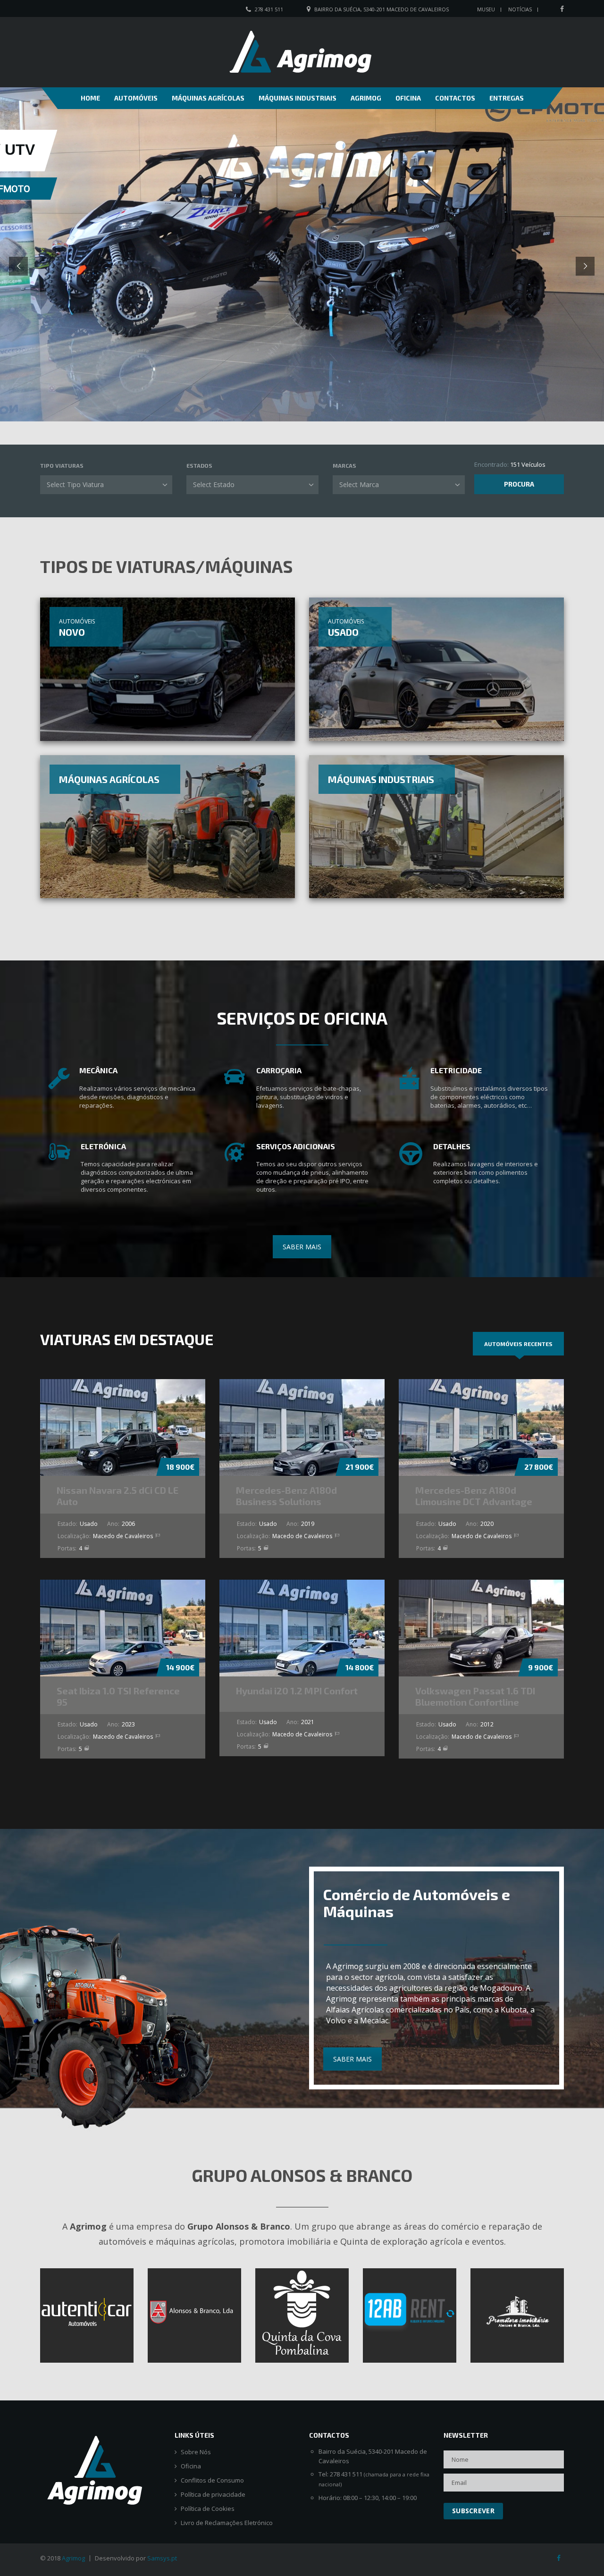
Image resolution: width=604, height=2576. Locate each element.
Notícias (520, 9)
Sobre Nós (196, 2452)
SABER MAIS (302, 1247)
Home (90, 98)
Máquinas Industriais (298, 98)
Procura (519, 484)
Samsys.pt (162, 2558)
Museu (486, 9)
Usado (343, 632)
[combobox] (106, 485)
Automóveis (136, 98)
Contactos (455, 98)
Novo (72, 632)
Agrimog (366, 98)
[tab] (518, 1344)
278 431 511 (269, 9)
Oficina (408, 98)
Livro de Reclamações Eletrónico (227, 2523)
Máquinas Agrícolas (208, 98)
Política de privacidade (213, 2495)
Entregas (507, 98)
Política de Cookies (208, 2509)
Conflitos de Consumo (212, 2480)
